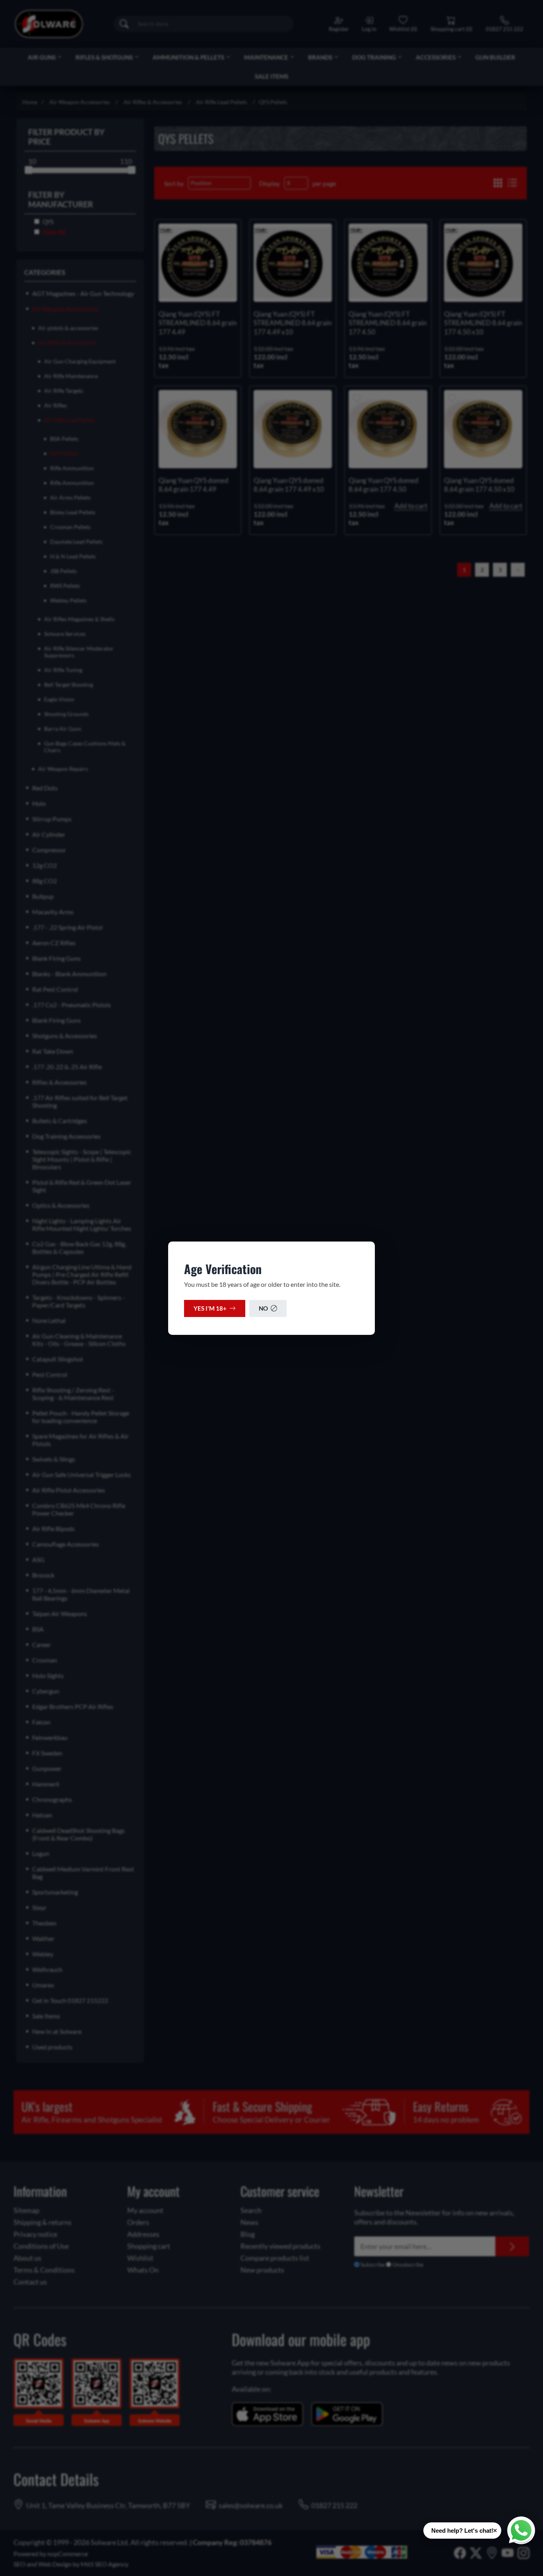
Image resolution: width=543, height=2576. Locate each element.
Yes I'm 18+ (210, 1308)
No (263, 1308)
